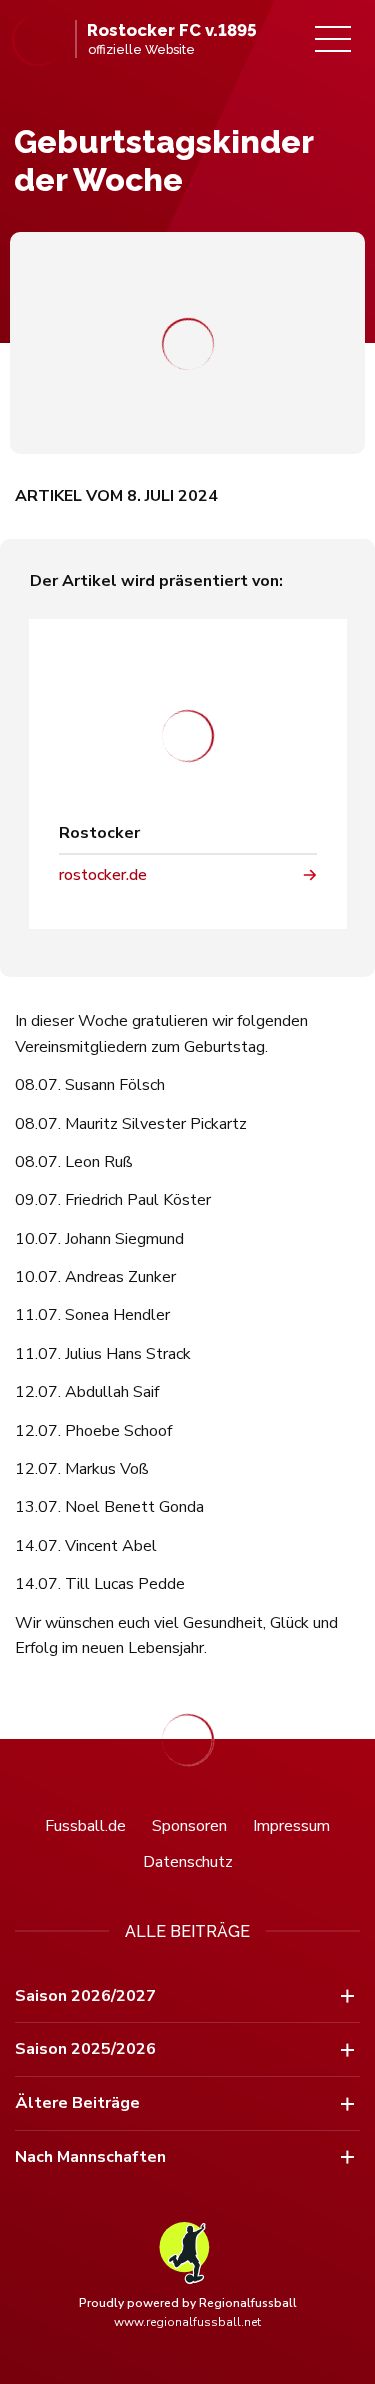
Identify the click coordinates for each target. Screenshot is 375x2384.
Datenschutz (188, 1862)
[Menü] (333, 39)
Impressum (291, 1826)
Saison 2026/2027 (85, 1996)
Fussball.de (85, 1826)
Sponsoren (189, 1826)
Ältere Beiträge (77, 2103)
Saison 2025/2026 (85, 2049)
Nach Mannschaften (90, 2157)
